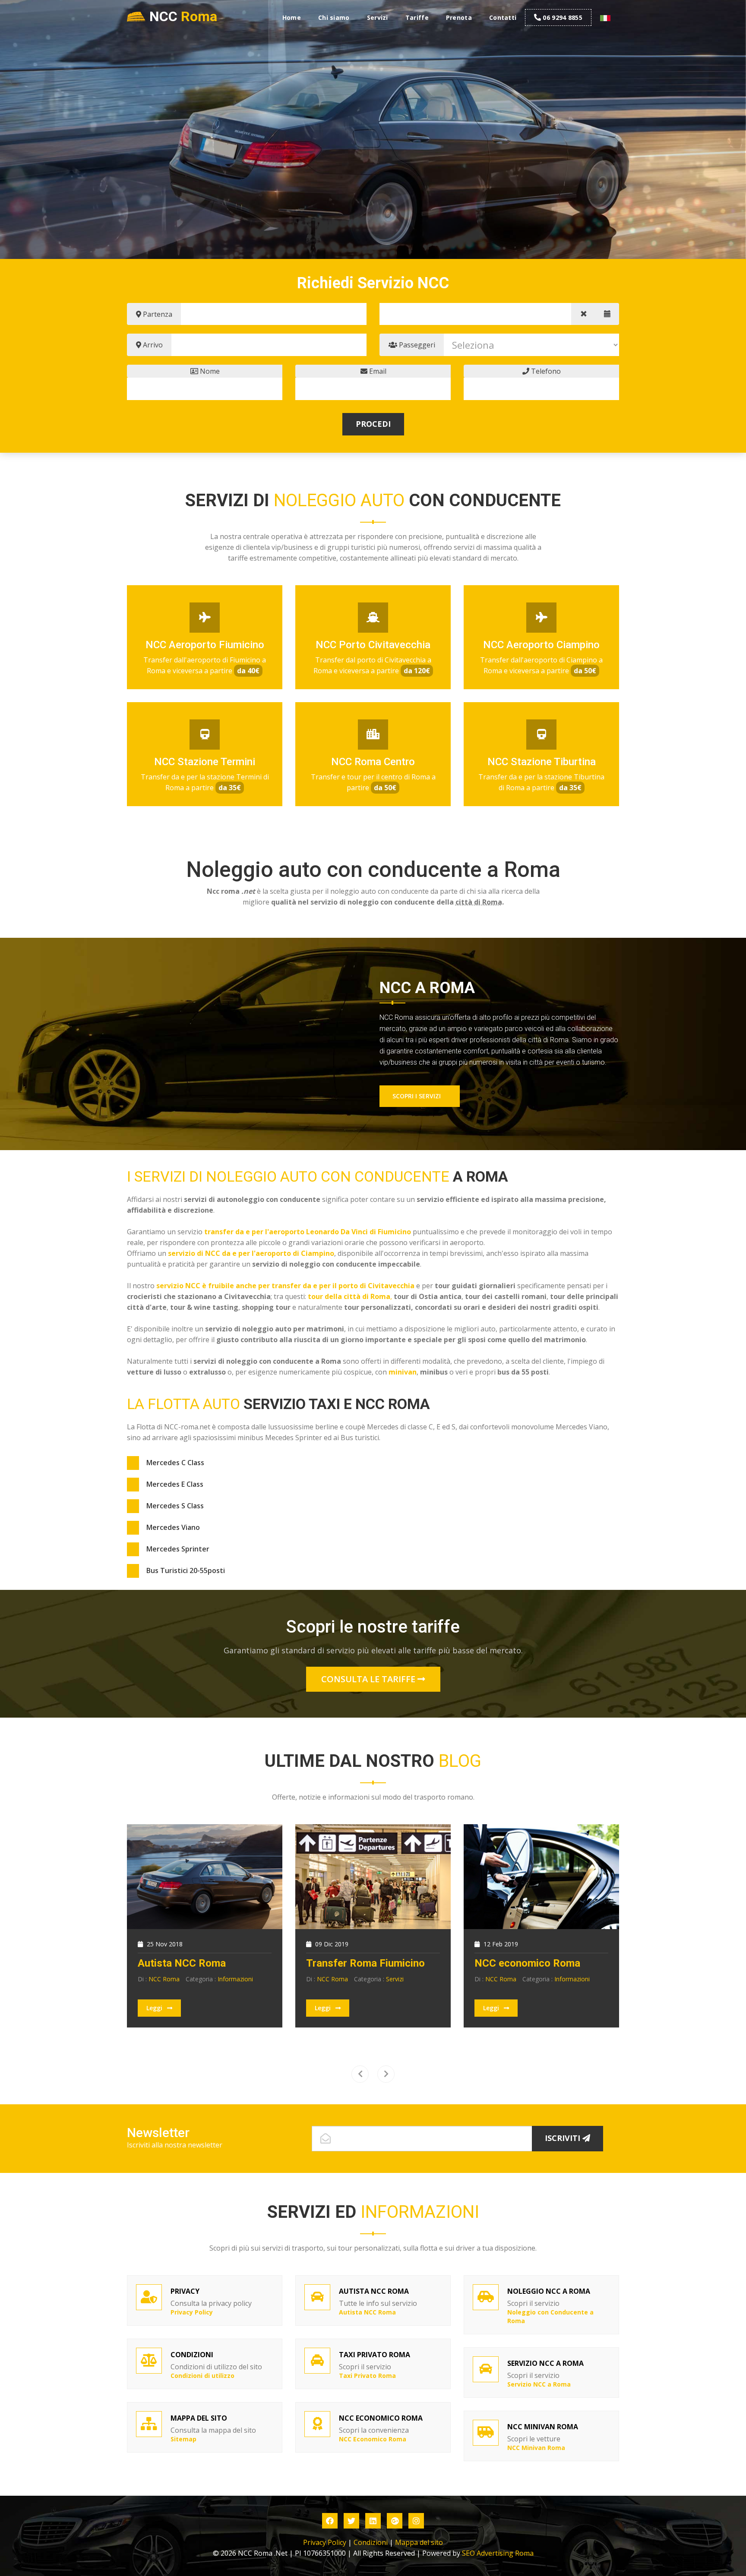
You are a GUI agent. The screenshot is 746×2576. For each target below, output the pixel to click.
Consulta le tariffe (369, 1679)
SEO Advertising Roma (498, 2553)
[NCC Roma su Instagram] (416, 2521)
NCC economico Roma (527, 1963)
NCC (183, 16)
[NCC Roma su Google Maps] (395, 2521)
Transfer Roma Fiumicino (365, 1963)
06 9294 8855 (563, 17)
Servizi (378, 17)
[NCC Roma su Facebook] (330, 2521)
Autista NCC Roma (182, 1963)
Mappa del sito (419, 2542)
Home (292, 17)
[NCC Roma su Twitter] (351, 2521)
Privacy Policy (325, 2542)
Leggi (155, 2008)
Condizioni (371, 2542)
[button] (605, 18)
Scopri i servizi (417, 1096)
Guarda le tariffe (338, 197)
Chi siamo (334, 17)
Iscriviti (564, 2138)
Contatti (503, 17)
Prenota (459, 17)
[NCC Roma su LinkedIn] (373, 2521)
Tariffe (417, 17)
